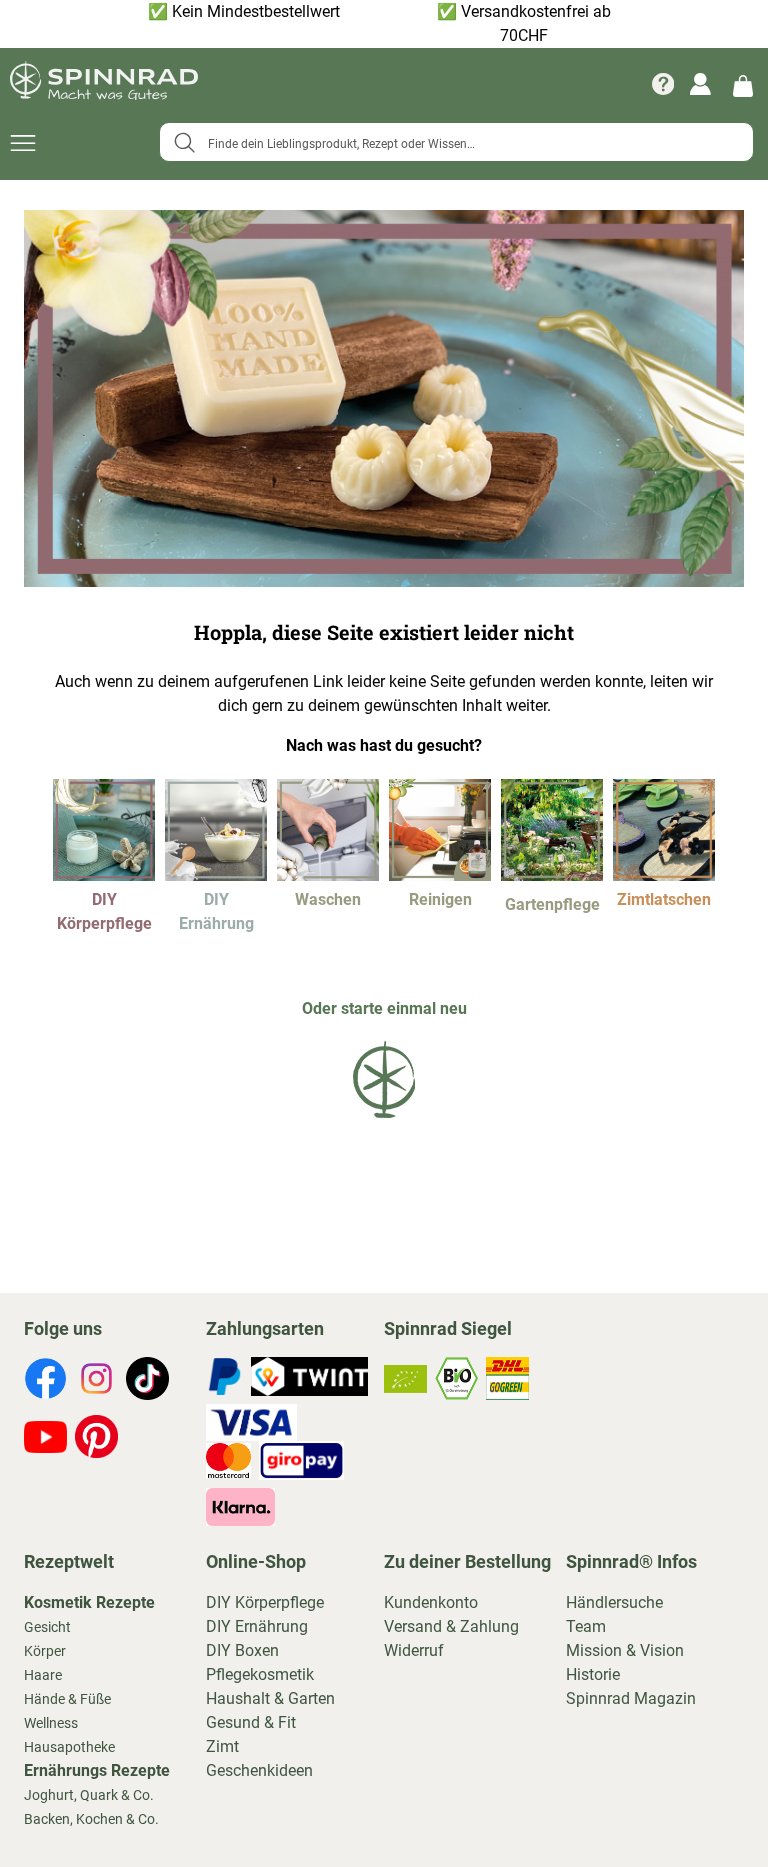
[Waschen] (328, 875)
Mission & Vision (625, 1650)
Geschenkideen (259, 1770)
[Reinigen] (440, 875)
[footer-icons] (45, 1382)
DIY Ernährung (257, 1626)
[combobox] (456, 142)
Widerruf (414, 1650)
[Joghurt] (216, 875)
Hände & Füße (67, 1699)
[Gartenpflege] (552, 875)
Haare (43, 1675)
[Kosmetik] (104, 875)
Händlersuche (614, 1602)
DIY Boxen (242, 1650)
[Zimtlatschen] (664, 875)
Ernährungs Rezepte (97, 1770)
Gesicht (47, 1627)
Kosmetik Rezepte (89, 1602)
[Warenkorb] (743, 84)
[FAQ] (663, 84)
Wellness (51, 1723)
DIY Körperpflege (265, 1602)
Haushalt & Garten (270, 1698)
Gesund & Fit (251, 1722)
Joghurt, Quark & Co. (89, 1795)
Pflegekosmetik (260, 1674)
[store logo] (104, 84)
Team (586, 1626)
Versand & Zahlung (451, 1626)
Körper (45, 1651)
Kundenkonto (431, 1602)
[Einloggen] (700, 84)
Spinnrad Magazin (631, 1698)
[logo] (384, 1121)
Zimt (222, 1746)
